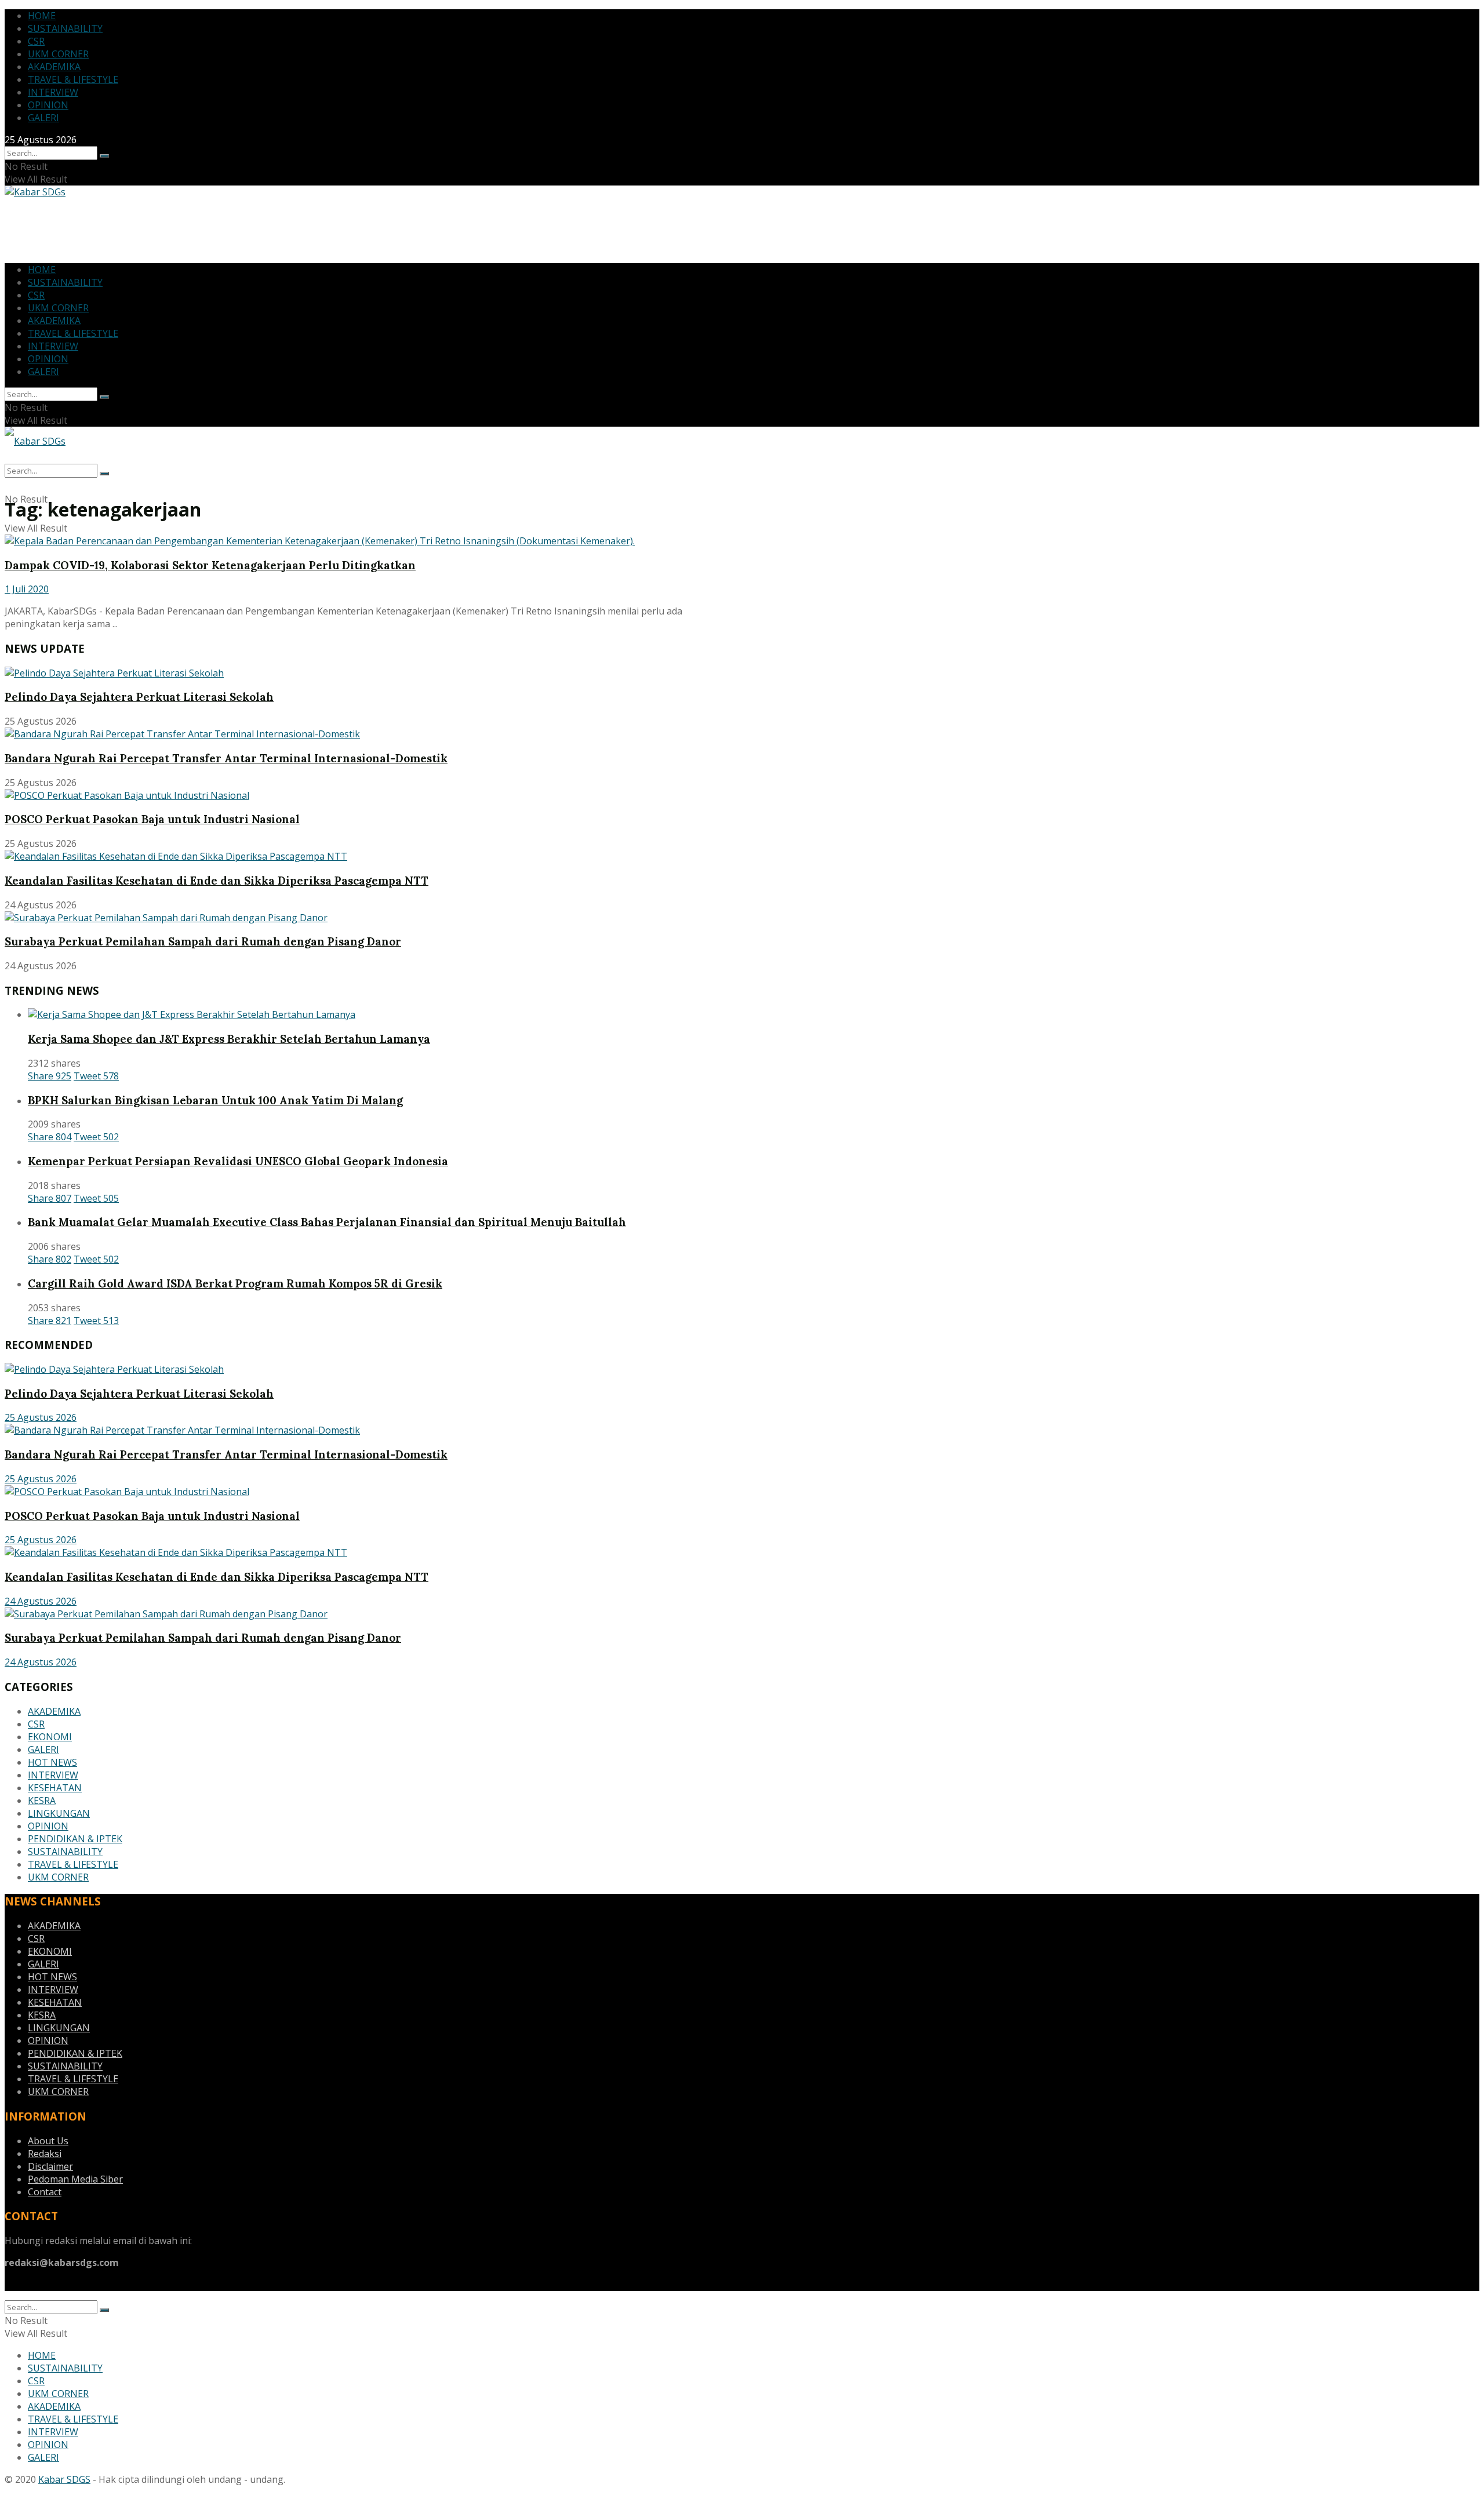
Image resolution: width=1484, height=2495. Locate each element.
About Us (48, 2141)
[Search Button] (104, 156)
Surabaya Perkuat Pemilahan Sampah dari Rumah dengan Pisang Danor (203, 941)
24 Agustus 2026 (41, 1601)
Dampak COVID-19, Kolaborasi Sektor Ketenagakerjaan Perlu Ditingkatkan (210, 565)
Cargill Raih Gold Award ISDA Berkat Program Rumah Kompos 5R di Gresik (235, 1283)
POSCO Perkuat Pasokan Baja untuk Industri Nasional (152, 819)
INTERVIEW (53, 92)
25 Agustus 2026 (41, 1417)
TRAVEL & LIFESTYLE (73, 79)
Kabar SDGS (64, 2479)
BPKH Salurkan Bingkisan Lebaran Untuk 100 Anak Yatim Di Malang (215, 1100)
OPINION (48, 105)
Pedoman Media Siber (75, 2179)
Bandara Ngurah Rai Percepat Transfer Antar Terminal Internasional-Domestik (226, 758)
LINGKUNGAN (59, 1813)
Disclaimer (50, 2166)
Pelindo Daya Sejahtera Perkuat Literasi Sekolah (139, 697)
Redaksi (45, 2154)
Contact (45, 2192)
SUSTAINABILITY (65, 28)
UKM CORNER (58, 54)
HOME (42, 16)
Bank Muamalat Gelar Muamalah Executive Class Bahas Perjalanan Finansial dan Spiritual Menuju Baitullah (327, 1222)
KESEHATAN (55, 1788)
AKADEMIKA (54, 67)
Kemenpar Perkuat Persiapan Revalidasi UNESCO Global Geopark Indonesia (238, 1161)
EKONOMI (50, 1737)
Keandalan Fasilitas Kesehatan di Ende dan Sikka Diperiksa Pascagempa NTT (217, 881)
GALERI (43, 118)
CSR (36, 41)
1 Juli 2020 (27, 589)
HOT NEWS (52, 1762)
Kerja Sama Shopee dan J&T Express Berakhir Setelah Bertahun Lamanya (229, 1039)
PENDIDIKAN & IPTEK (75, 1839)
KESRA (42, 1801)
